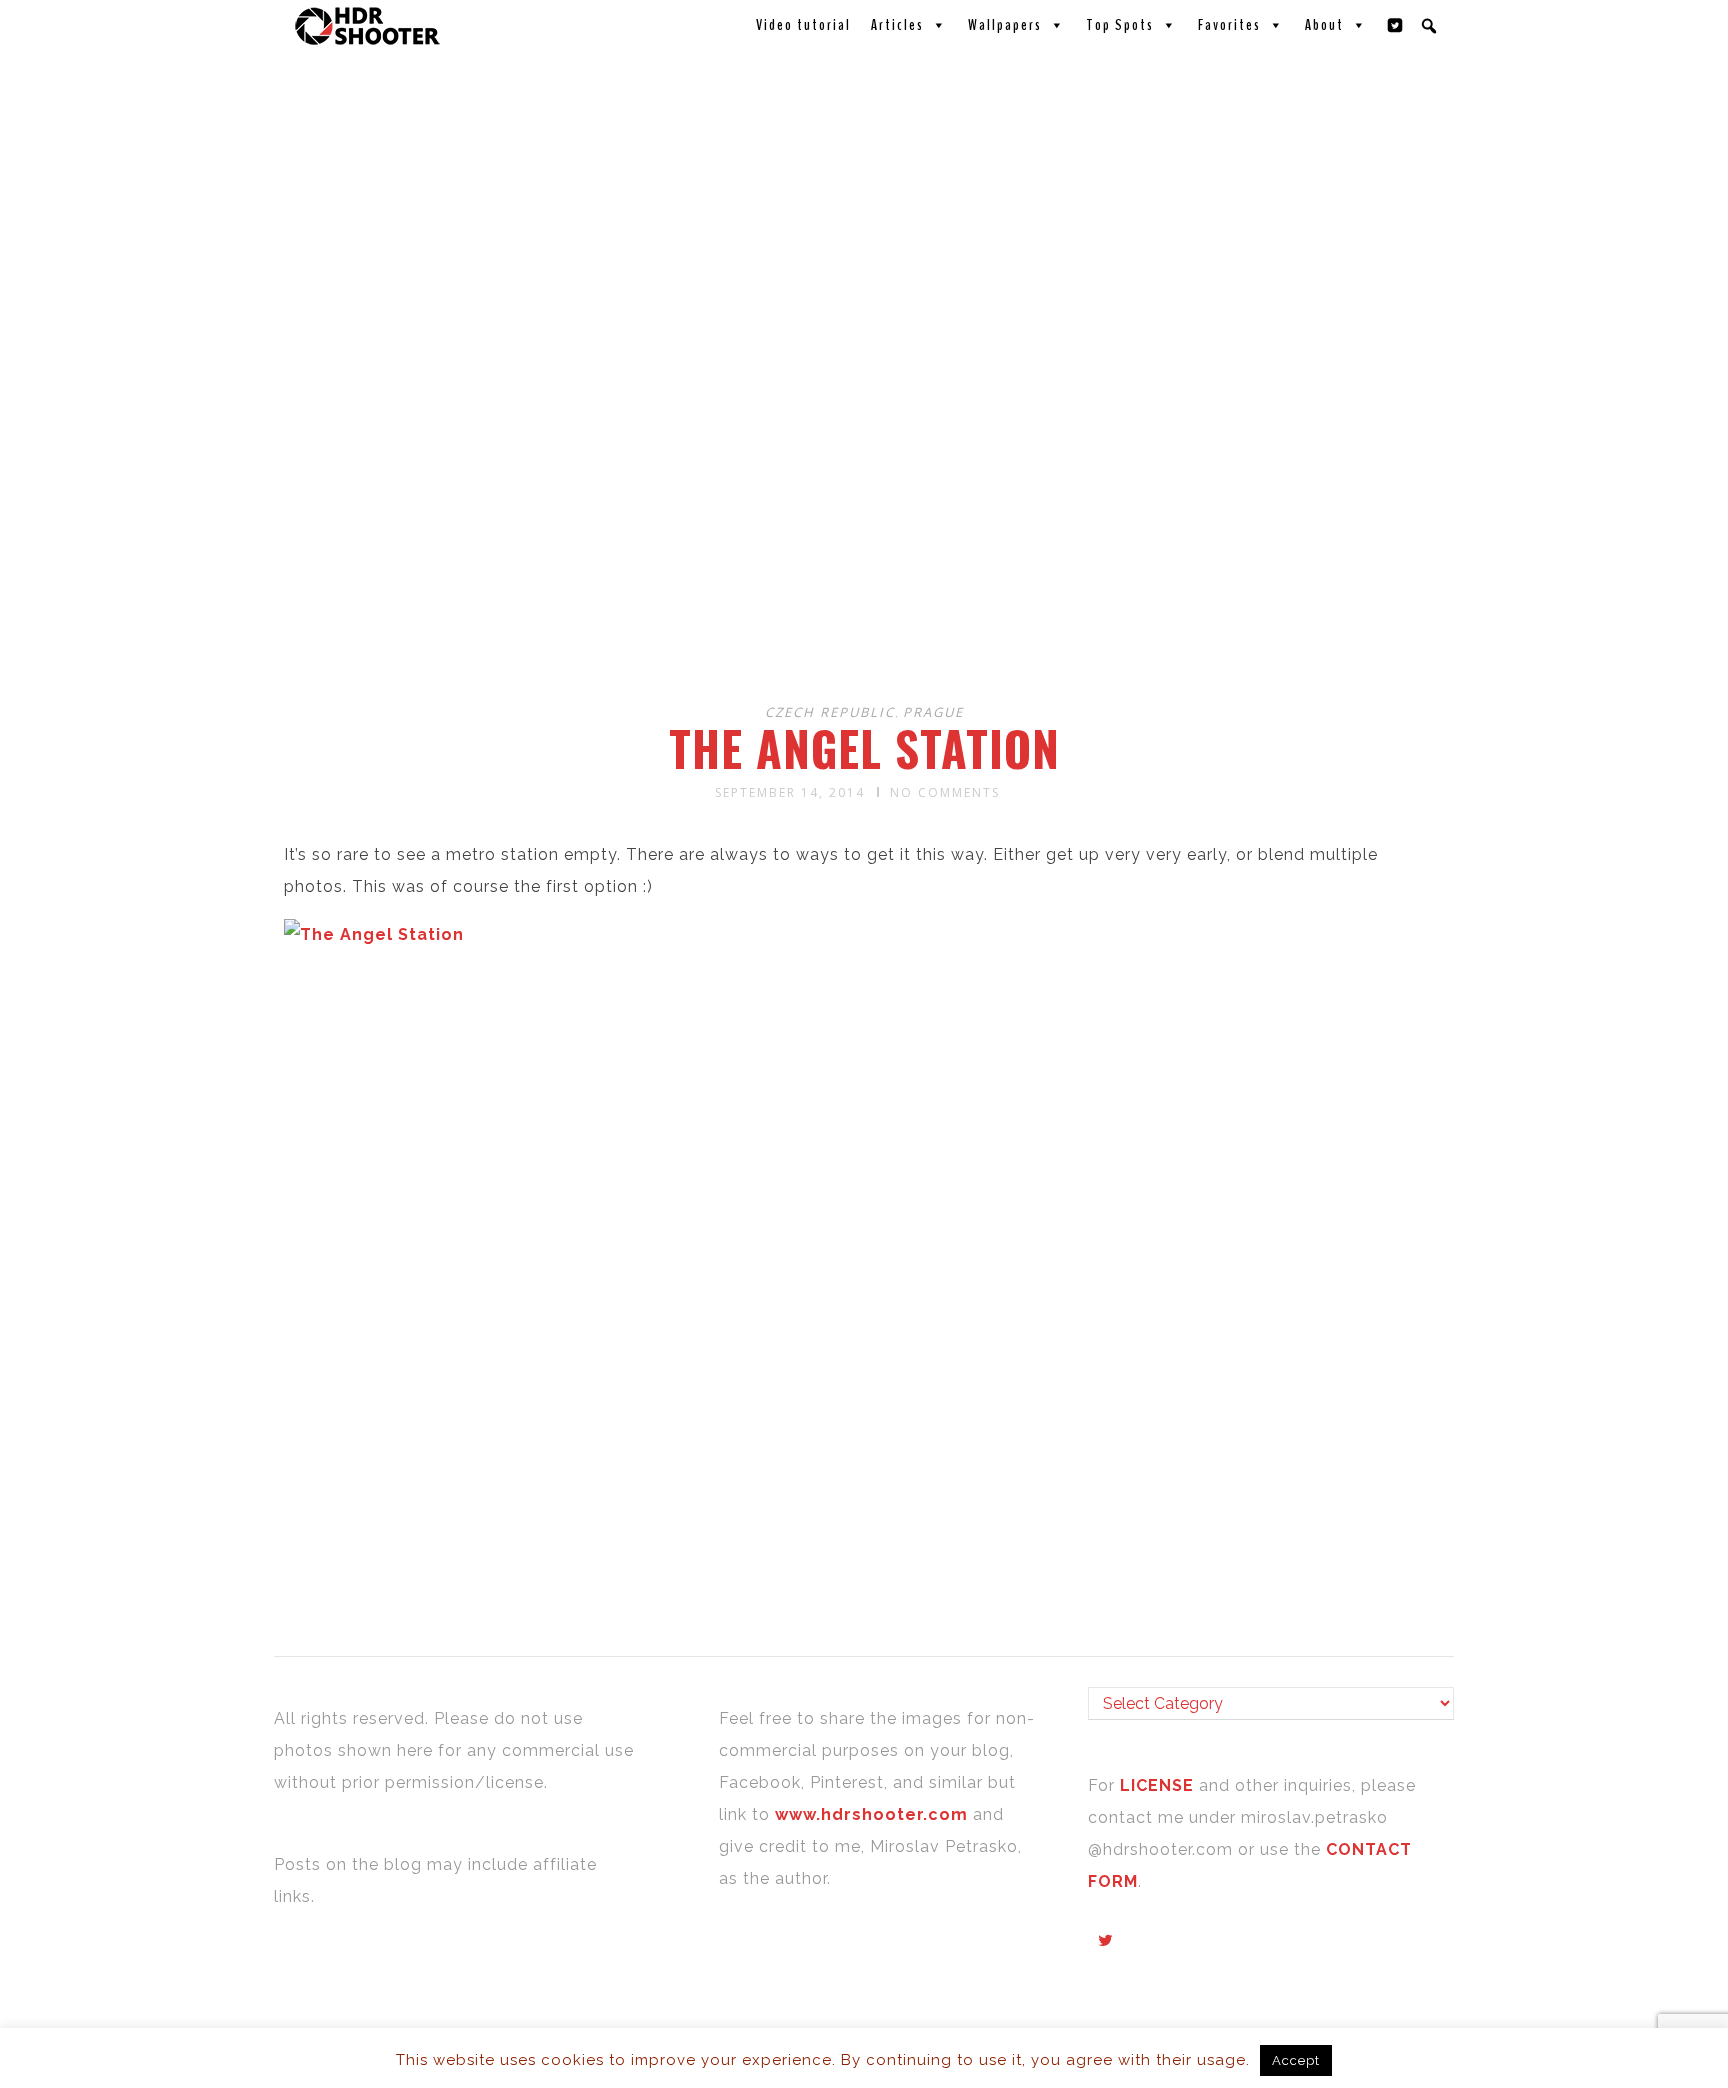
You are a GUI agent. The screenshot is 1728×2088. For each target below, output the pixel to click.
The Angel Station (864, 748)
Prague (933, 712)
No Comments (945, 792)
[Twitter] (1396, 25)
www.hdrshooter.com (871, 1814)
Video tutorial (803, 25)
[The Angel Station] (374, 934)
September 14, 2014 (790, 792)
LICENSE (1159, 1785)
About (1324, 25)
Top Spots (1120, 25)
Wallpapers (1005, 25)
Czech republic (830, 712)
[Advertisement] (867, 528)
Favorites (1229, 25)
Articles (897, 25)
